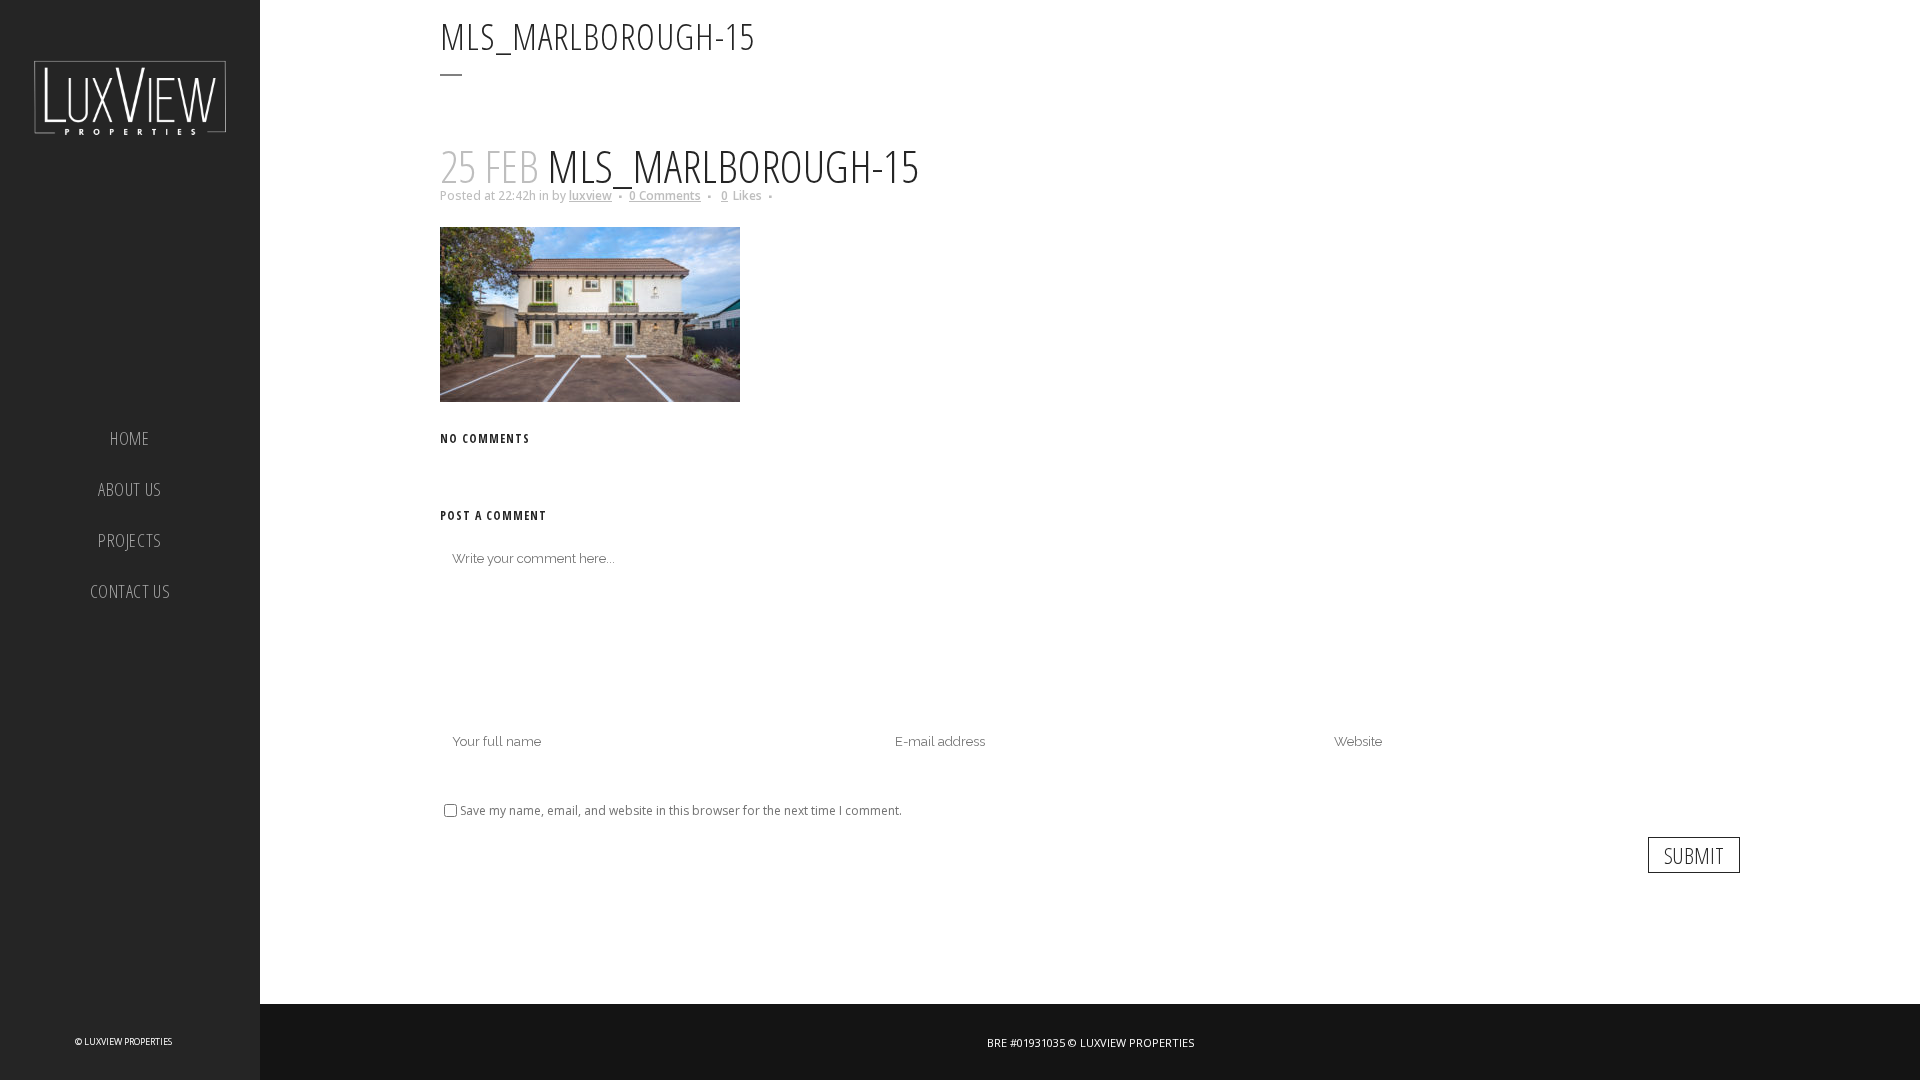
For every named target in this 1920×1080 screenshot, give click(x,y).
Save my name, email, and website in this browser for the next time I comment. (681, 810)
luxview (590, 195)
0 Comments (665, 195)
